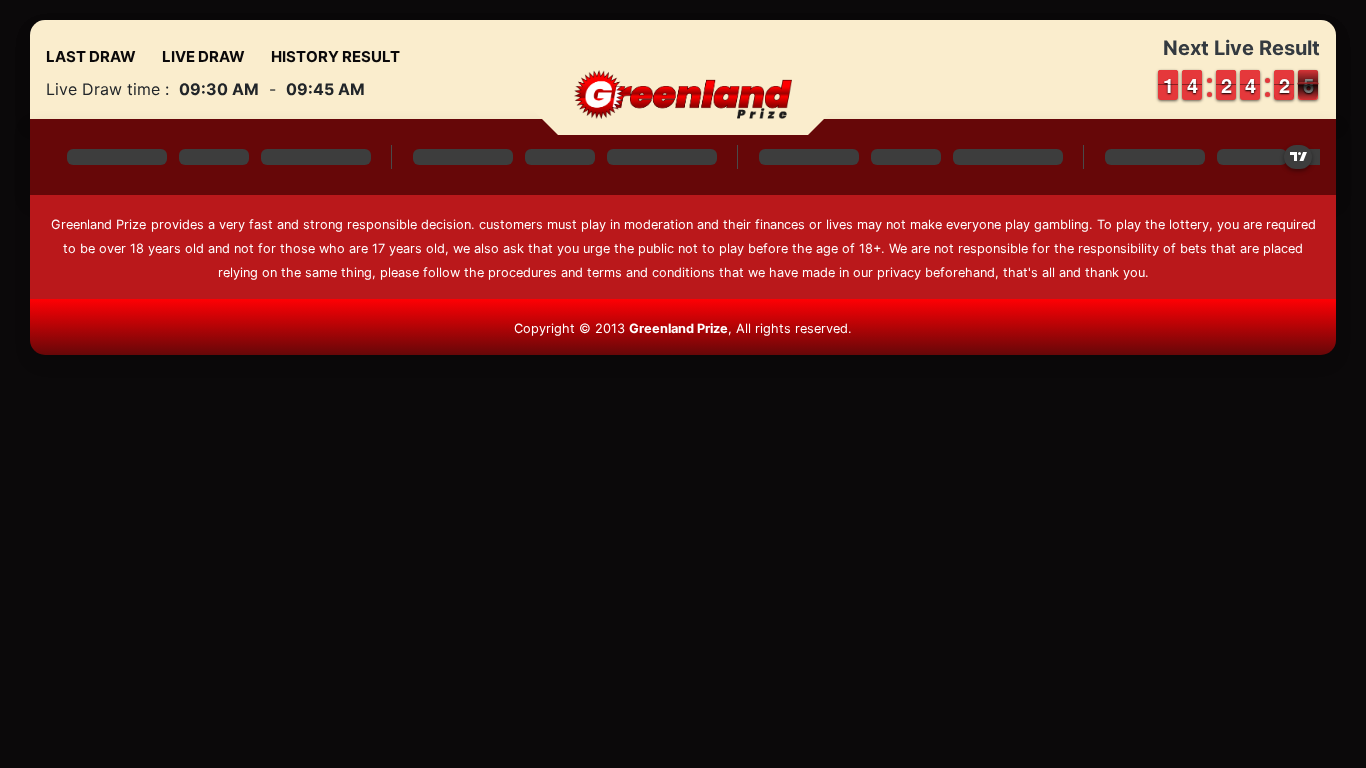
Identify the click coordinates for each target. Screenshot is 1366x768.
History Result (335, 56)
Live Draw (203, 56)
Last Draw (91, 56)
